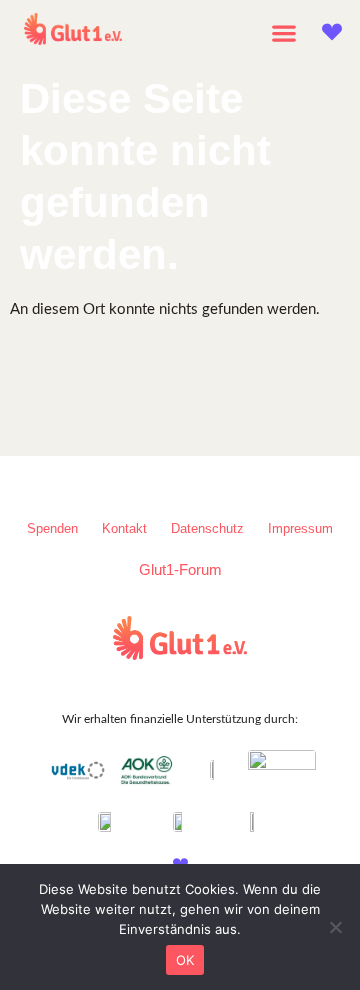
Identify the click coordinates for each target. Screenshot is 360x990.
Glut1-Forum (180, 569)
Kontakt (124, 528)
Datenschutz (207, 528)
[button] (284, 32)
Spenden (52, 528)
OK (185, 960)
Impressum (300, 528)
